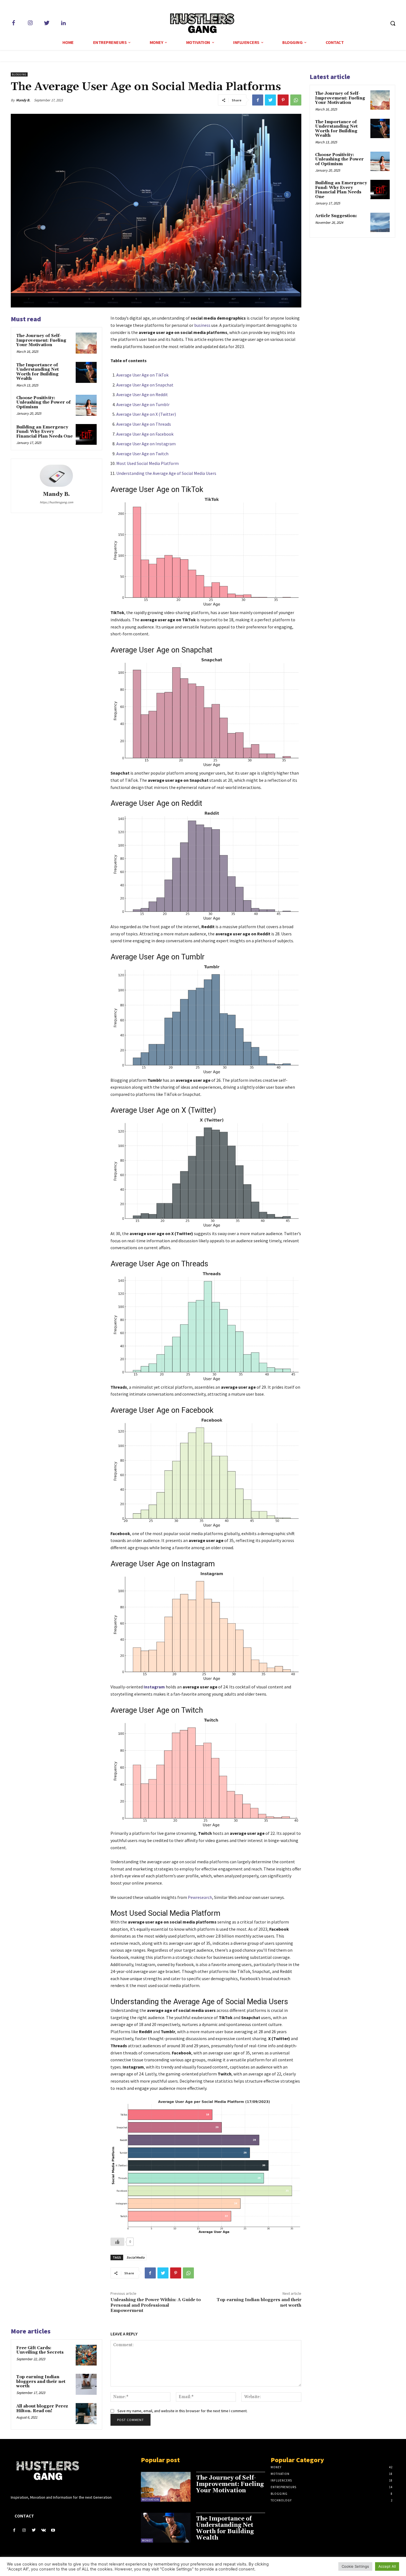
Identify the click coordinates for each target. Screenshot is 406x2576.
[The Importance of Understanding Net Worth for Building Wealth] (86, 372)
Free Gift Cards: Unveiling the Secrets (40, 2350)
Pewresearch (200, 1897)
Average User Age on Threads (144, 424)
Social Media (135, 2257)
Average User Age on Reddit (142, 394)
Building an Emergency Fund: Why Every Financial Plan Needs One (44, 432)
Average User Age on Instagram (146, 444)
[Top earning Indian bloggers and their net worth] (86, 2384)
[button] (393, 23)
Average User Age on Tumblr (143, 404)
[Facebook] (14, 23)
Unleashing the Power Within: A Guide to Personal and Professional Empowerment (156, 2305)
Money (147, 2541)
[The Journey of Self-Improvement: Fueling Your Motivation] (86, 343)
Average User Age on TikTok (142, 375)
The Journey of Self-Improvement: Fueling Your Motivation (41, 340)
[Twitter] (47, 23)
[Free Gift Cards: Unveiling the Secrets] (86, 2355)
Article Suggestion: (336, 216)
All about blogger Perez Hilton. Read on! (42, 2409)
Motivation (151, 2500)
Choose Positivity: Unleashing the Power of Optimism (43, 402)
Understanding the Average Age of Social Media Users (166, 473)
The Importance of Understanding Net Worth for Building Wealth (38, 372)
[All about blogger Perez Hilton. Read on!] (86, 2414)
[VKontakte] (43, 2530)
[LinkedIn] (63, 23)
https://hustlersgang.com (56, 502)
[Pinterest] (283, 100)
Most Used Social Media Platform (147, 463)
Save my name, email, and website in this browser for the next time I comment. (182, 2411)
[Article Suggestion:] (380, 222)
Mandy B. (23, 100)
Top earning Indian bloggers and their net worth (259, 2302)
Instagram (154, 1687)
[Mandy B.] (56, 476)
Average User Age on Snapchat (145, 385)
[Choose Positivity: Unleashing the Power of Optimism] (86, 405)
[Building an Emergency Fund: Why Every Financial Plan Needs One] (86, 435)
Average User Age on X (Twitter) (146, 414)
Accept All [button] (387, 2566)
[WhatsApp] (296, 100)
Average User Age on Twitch (142, 454)
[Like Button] (117, 2242)
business (202, 325)
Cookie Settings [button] (355, 2566)
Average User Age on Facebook (145, 434)
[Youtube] (53, 2530)
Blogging (19, 74)
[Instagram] (30, 23)
